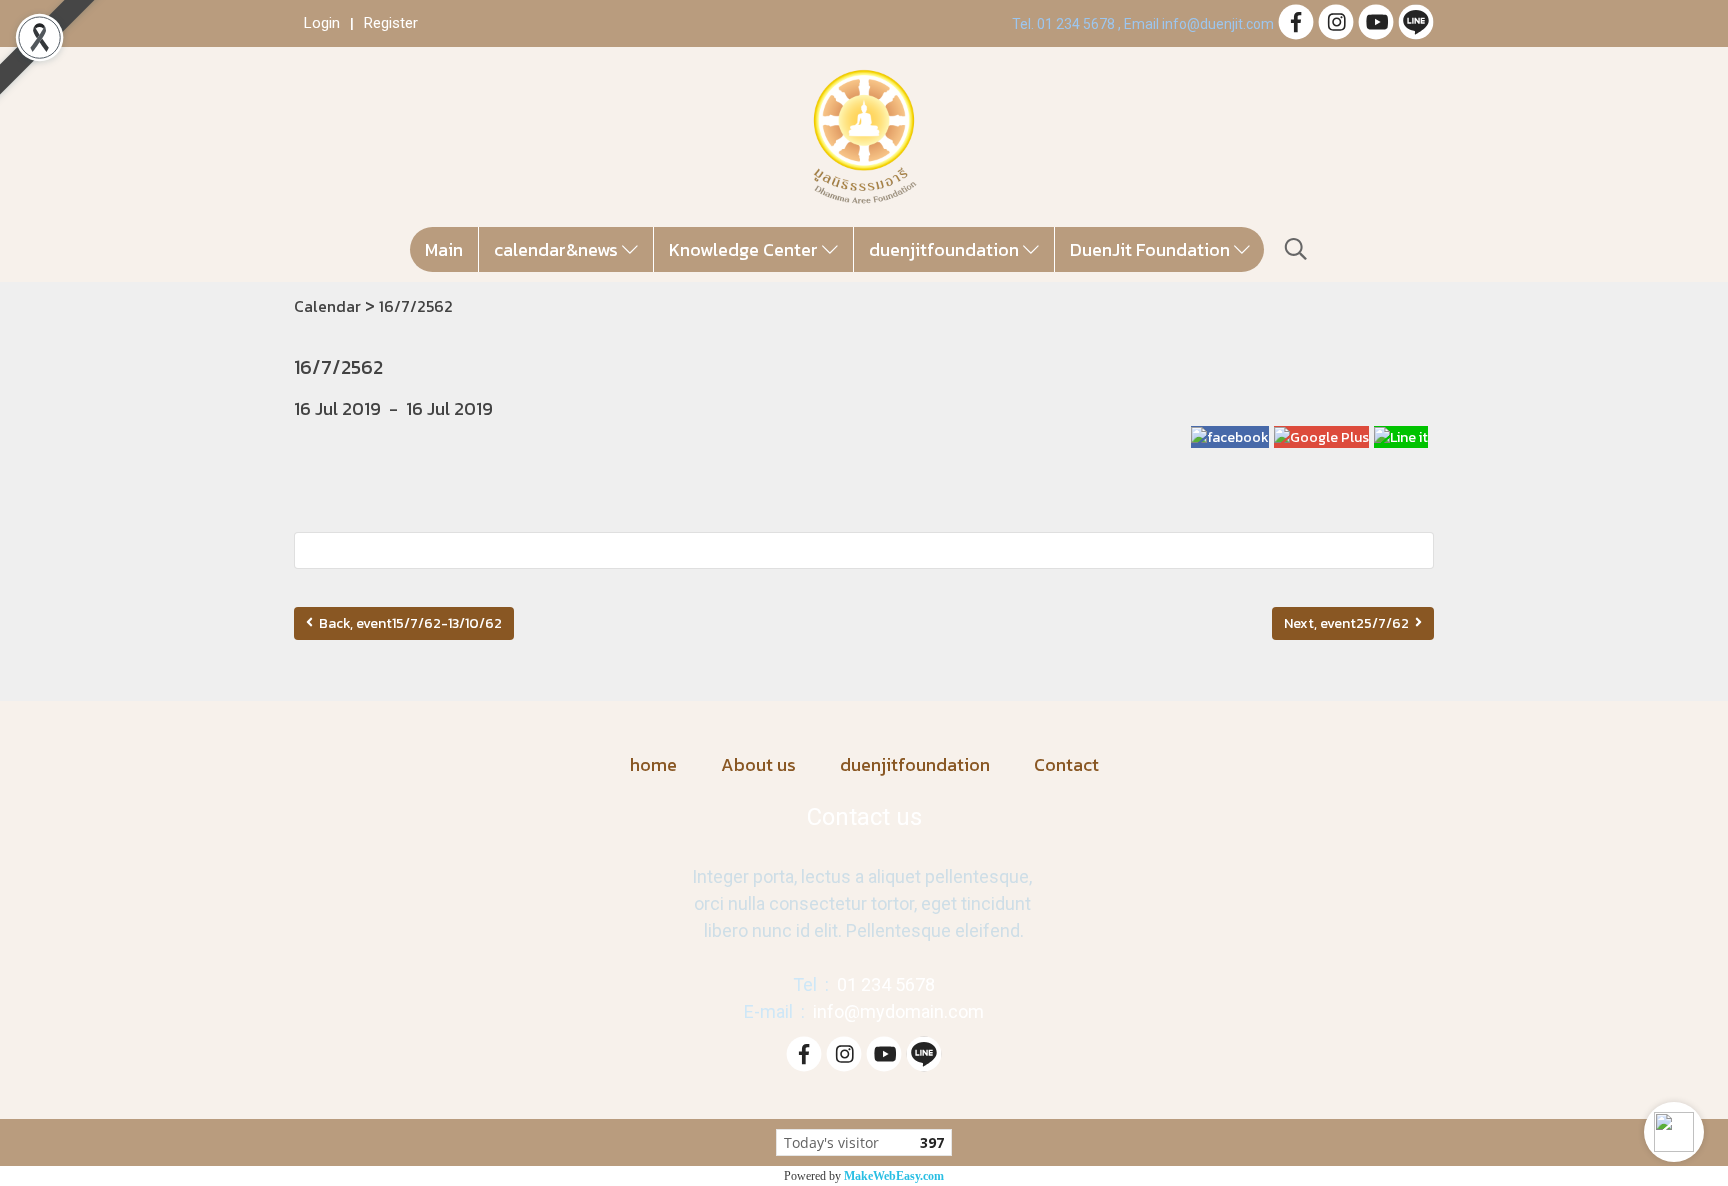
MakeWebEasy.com (894, 1176)
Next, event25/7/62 (1349, 623)
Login (322, 23)
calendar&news (558, 249)
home (653, 764)
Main (444, 249)
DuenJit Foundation (1152, 249)
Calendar (327, 306)
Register (391, 23)
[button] (1674, 1132)
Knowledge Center (745, 249)
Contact (1066, 764)
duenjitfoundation (946, 249)
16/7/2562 (416, 306)
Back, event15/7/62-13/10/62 (407, 623)
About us (758, 764)
